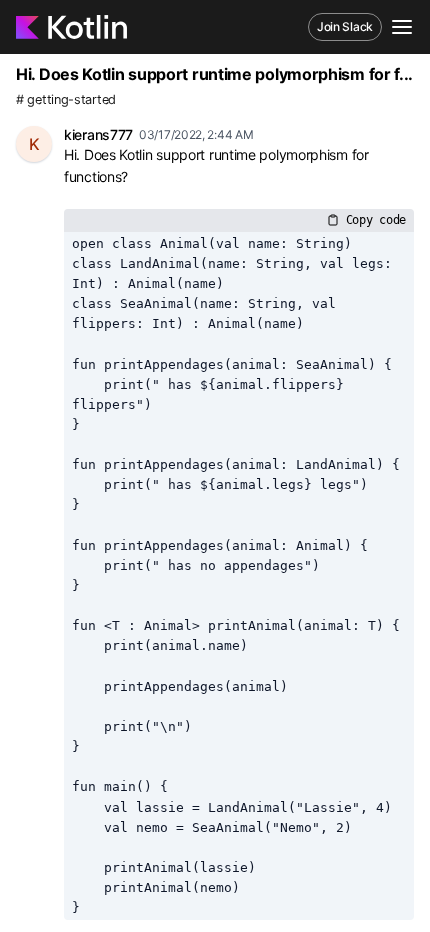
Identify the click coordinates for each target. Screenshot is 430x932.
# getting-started (66, 99)
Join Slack (345, 26)
